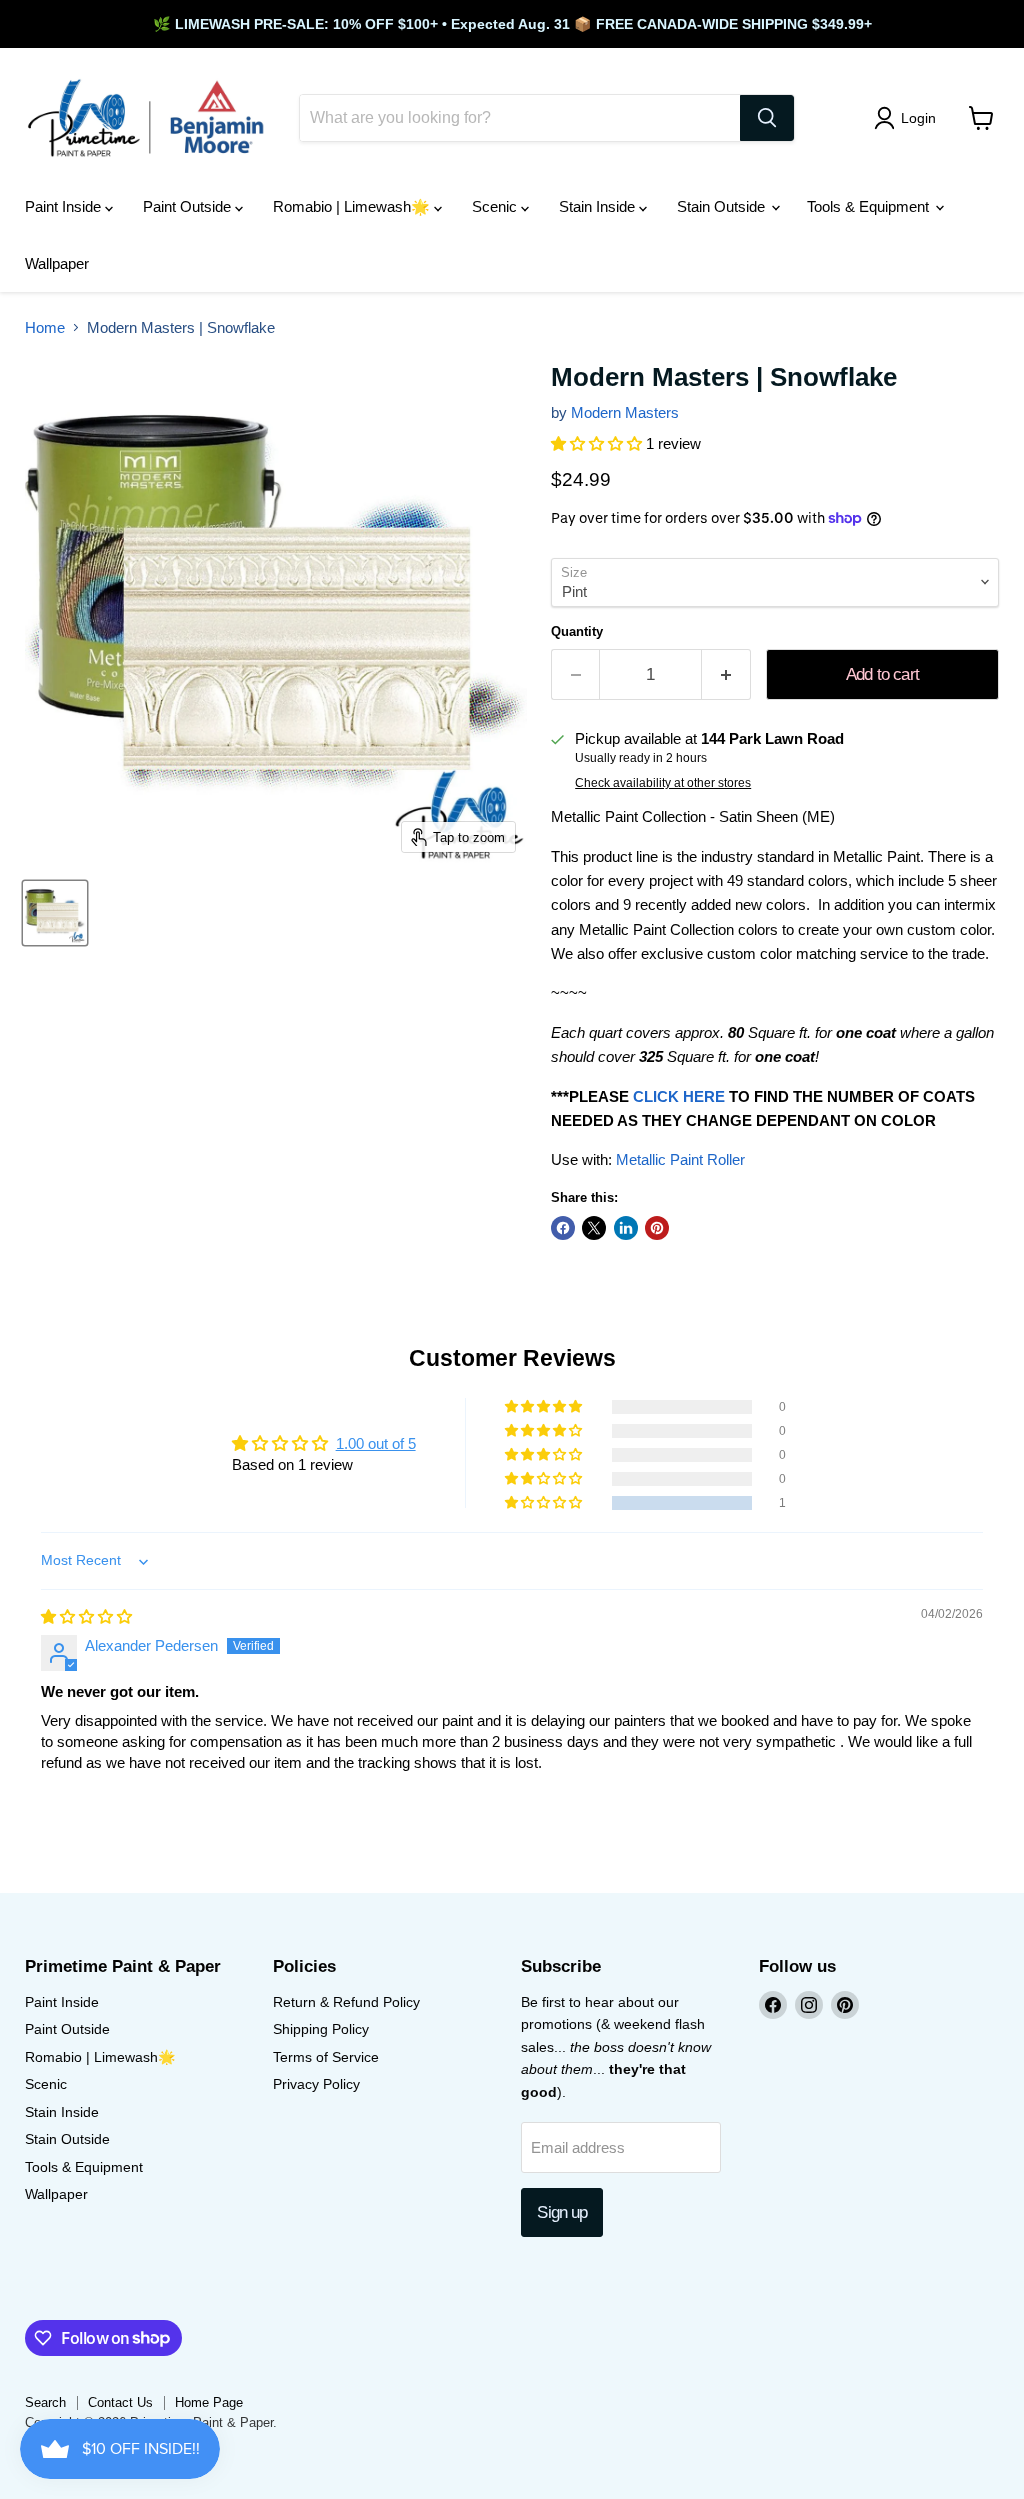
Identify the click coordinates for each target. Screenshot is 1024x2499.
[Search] (767, 118)
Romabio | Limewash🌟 (353, 206)
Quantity (577, 631)
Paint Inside (65, 206)
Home (45, 327)
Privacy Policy (316, 2084)
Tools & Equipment (870, 206)
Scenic (496, 206)
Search (45, 2402)
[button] (598, 443)
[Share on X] (594, 1228)
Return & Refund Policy (346, 2002)
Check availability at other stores (663, 783)
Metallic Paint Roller (680, 1159)
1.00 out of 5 (376, 1443)
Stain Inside (599, 206)
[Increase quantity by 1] (726, 674)
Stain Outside (723, 206)
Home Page (209, 2402)
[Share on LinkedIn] (626, 1228)
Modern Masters (625, 412)
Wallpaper (57, 263)
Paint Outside (189, 206)
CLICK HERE (679, 1096)
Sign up (562, 2212)
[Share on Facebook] (563, 1228)
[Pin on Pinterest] (657, 1228)
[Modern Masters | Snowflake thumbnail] (55, 913)
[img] (86, 1616)
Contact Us (120, 2402)
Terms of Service (326, 2057)
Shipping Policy (321, 2029)
